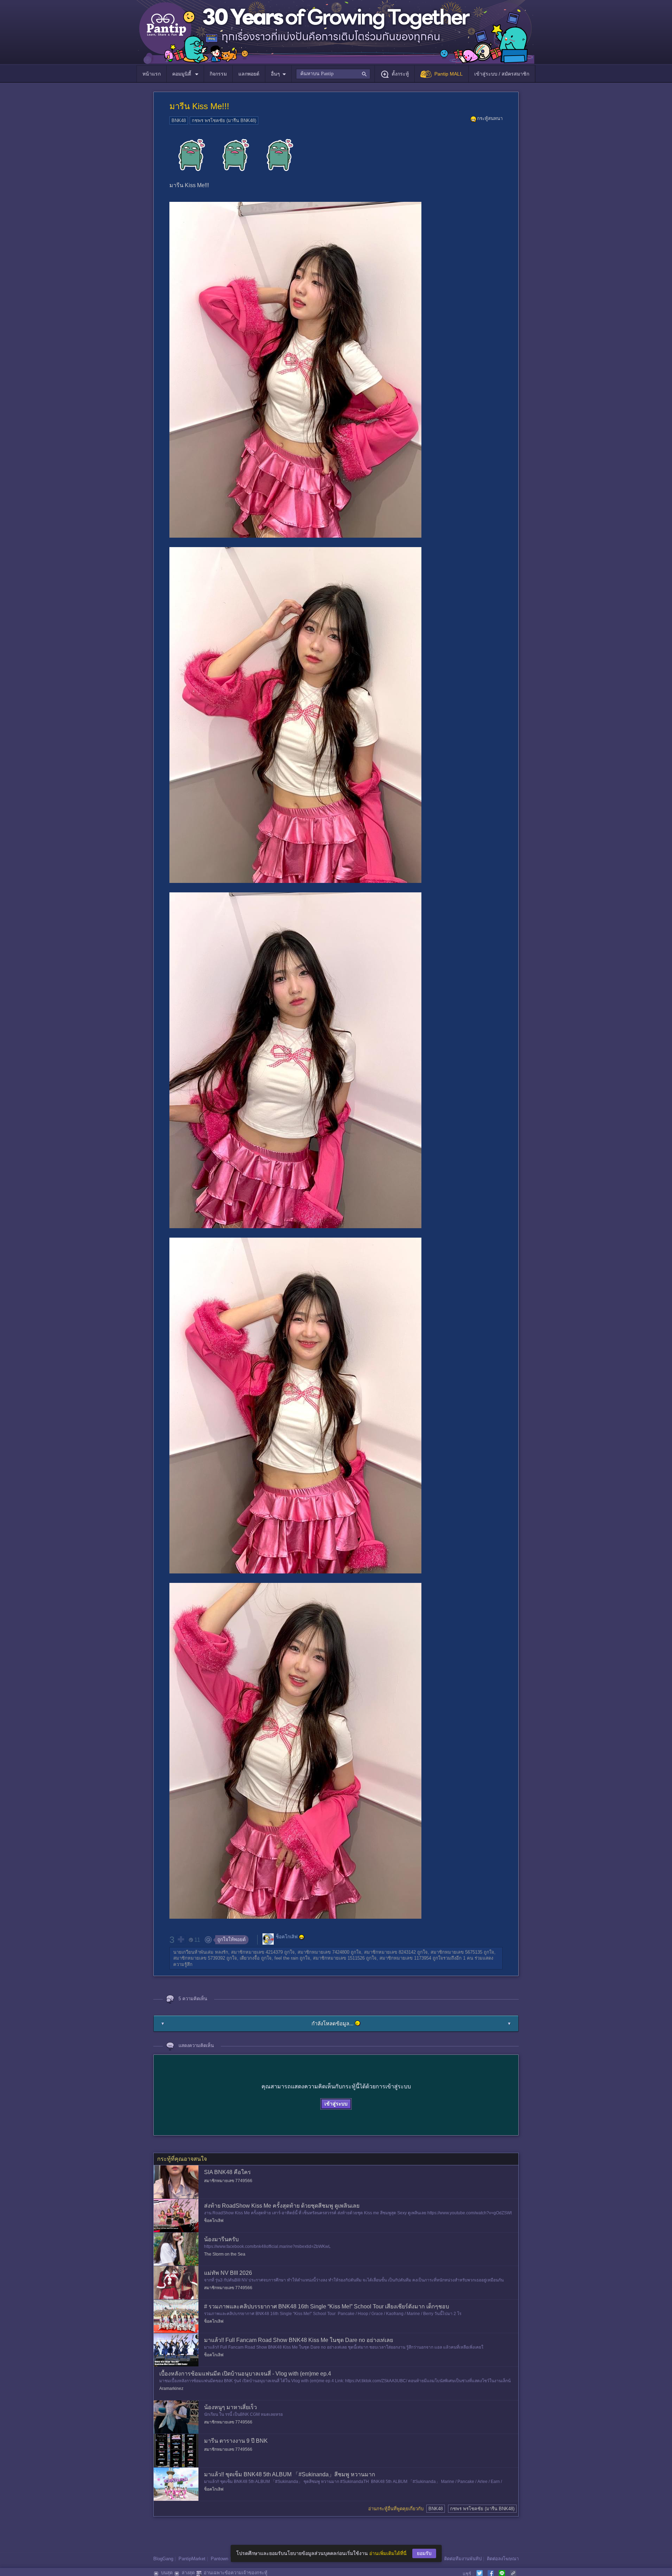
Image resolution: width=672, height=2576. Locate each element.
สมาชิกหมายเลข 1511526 (339, 1958)
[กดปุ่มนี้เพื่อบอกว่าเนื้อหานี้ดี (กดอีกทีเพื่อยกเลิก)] (181, 1939)
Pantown (219, 2559)
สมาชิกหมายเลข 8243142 (390, 1952)
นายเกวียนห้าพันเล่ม (193, 1952)
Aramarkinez (171, 2389)
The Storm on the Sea (225, 2254)
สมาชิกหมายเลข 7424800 (323, 1952)
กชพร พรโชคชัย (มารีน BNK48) (224, 121)
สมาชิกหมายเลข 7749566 (228, 2181)
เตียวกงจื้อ (250, 1958)
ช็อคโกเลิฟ (287, 1937)
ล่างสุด (188, 2573)
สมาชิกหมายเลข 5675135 (456, 1952)
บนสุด (167, 2573)
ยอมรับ (424, 2553)
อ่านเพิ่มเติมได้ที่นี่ (388, 2553)
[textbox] (333, 74)
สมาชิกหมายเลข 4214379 (257, 1952)
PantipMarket (192, 2559)
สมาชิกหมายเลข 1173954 (405, 1958)
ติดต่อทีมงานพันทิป (463, 2559)
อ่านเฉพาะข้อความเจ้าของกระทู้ (236, 2573)
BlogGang (163, 2559)
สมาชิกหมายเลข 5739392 (199, 1958)
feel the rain (286, 1958)
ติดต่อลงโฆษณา (503, 2559)
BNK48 (179, 121)
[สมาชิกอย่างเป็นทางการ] (302, 1937)
